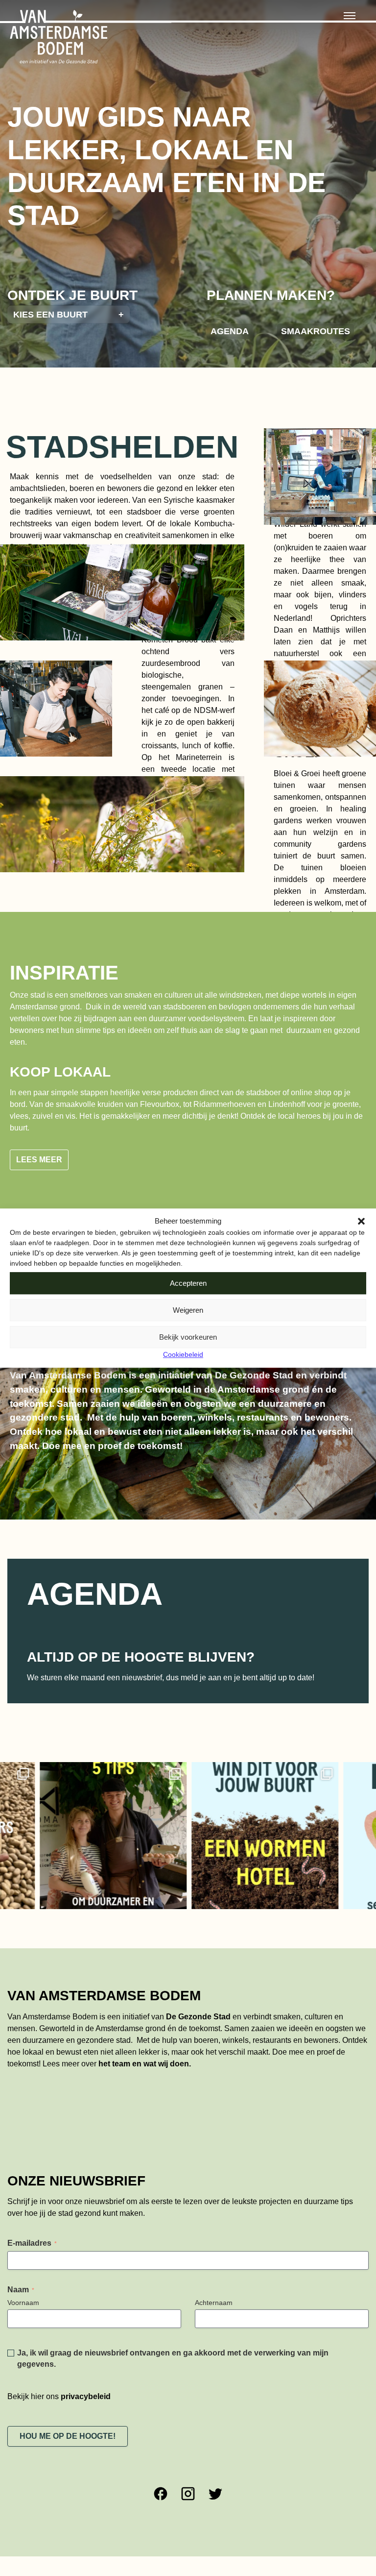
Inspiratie (64, 973)
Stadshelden (122, 447)
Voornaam (23, 2303)
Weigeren (188, 1310)
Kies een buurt (69, 314)
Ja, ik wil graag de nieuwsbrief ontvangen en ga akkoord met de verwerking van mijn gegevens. (173, 2358)
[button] (361, 1221)
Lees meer (39, 1160)
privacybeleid (86, 2396)
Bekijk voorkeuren (188, 1337)
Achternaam (214, 2303)
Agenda (230, 331)
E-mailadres (32, 2243)
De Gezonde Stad (198, 2017)
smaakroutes (316, 331)
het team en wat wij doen (144, 2064)
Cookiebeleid (183, 1354)
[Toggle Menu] (350, 16)
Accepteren (188, 1283)
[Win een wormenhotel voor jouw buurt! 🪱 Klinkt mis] (218, 1836)
